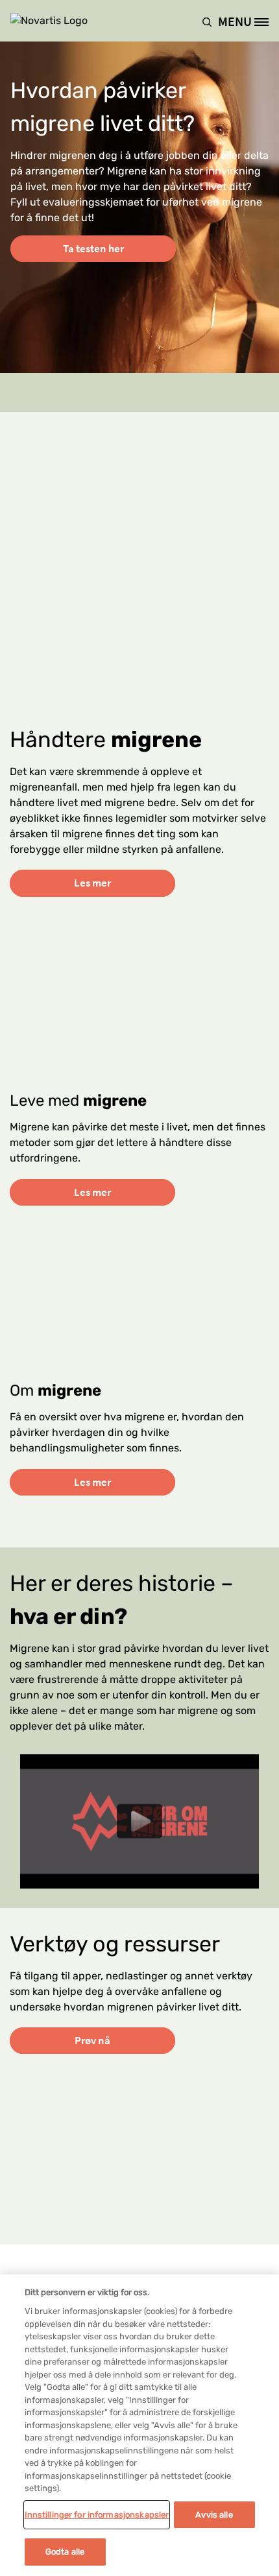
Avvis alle (214, 2515)
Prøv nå (92, 2040)
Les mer (92, 883)
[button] (210, 21)
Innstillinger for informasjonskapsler (97, 2515)
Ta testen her (93, 248)
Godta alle (65, 2552)
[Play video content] (139, 1821)
